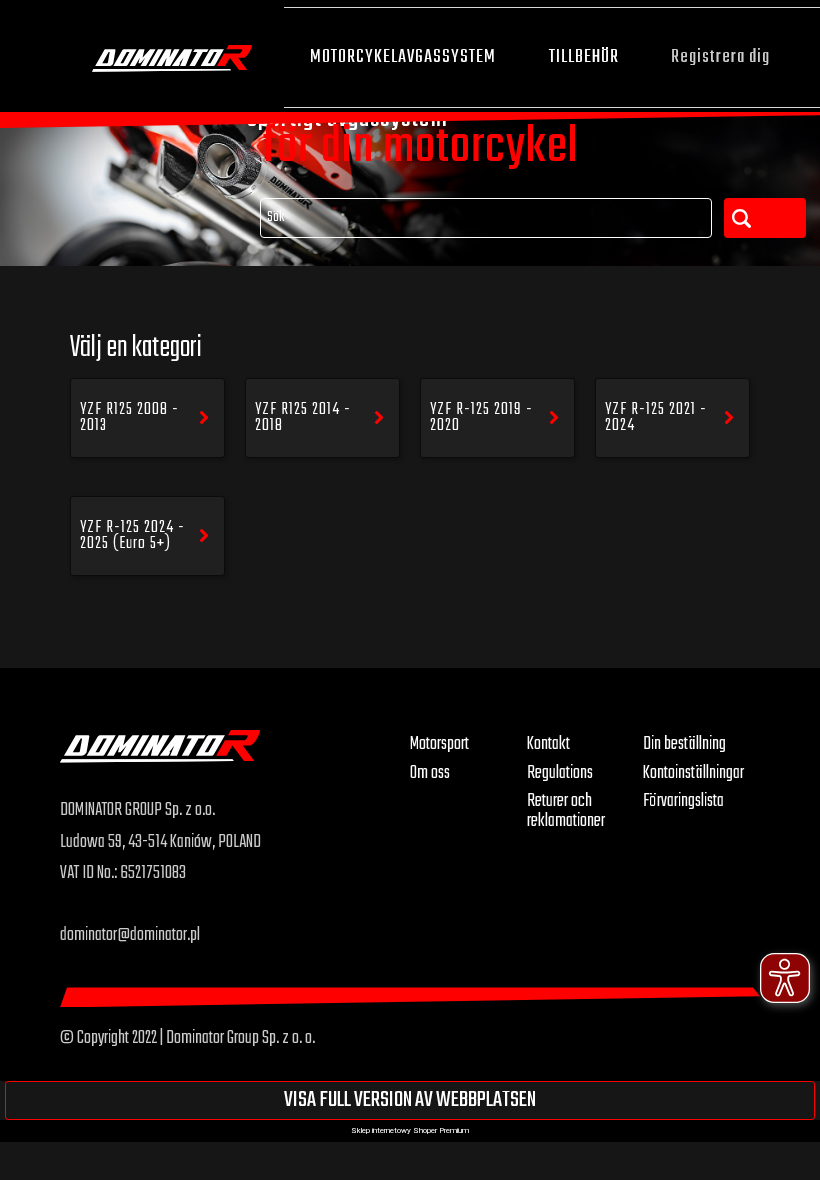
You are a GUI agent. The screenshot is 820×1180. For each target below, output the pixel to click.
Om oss (430, 773)
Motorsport (439, 744)
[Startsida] (172, 56)
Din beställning (684, 744)
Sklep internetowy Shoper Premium (410, 1130)
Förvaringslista (683, 801)
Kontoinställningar (693, 773)
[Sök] (765, 218)
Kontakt (548, 744)
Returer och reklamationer (566, 811)
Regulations (560, 773)
